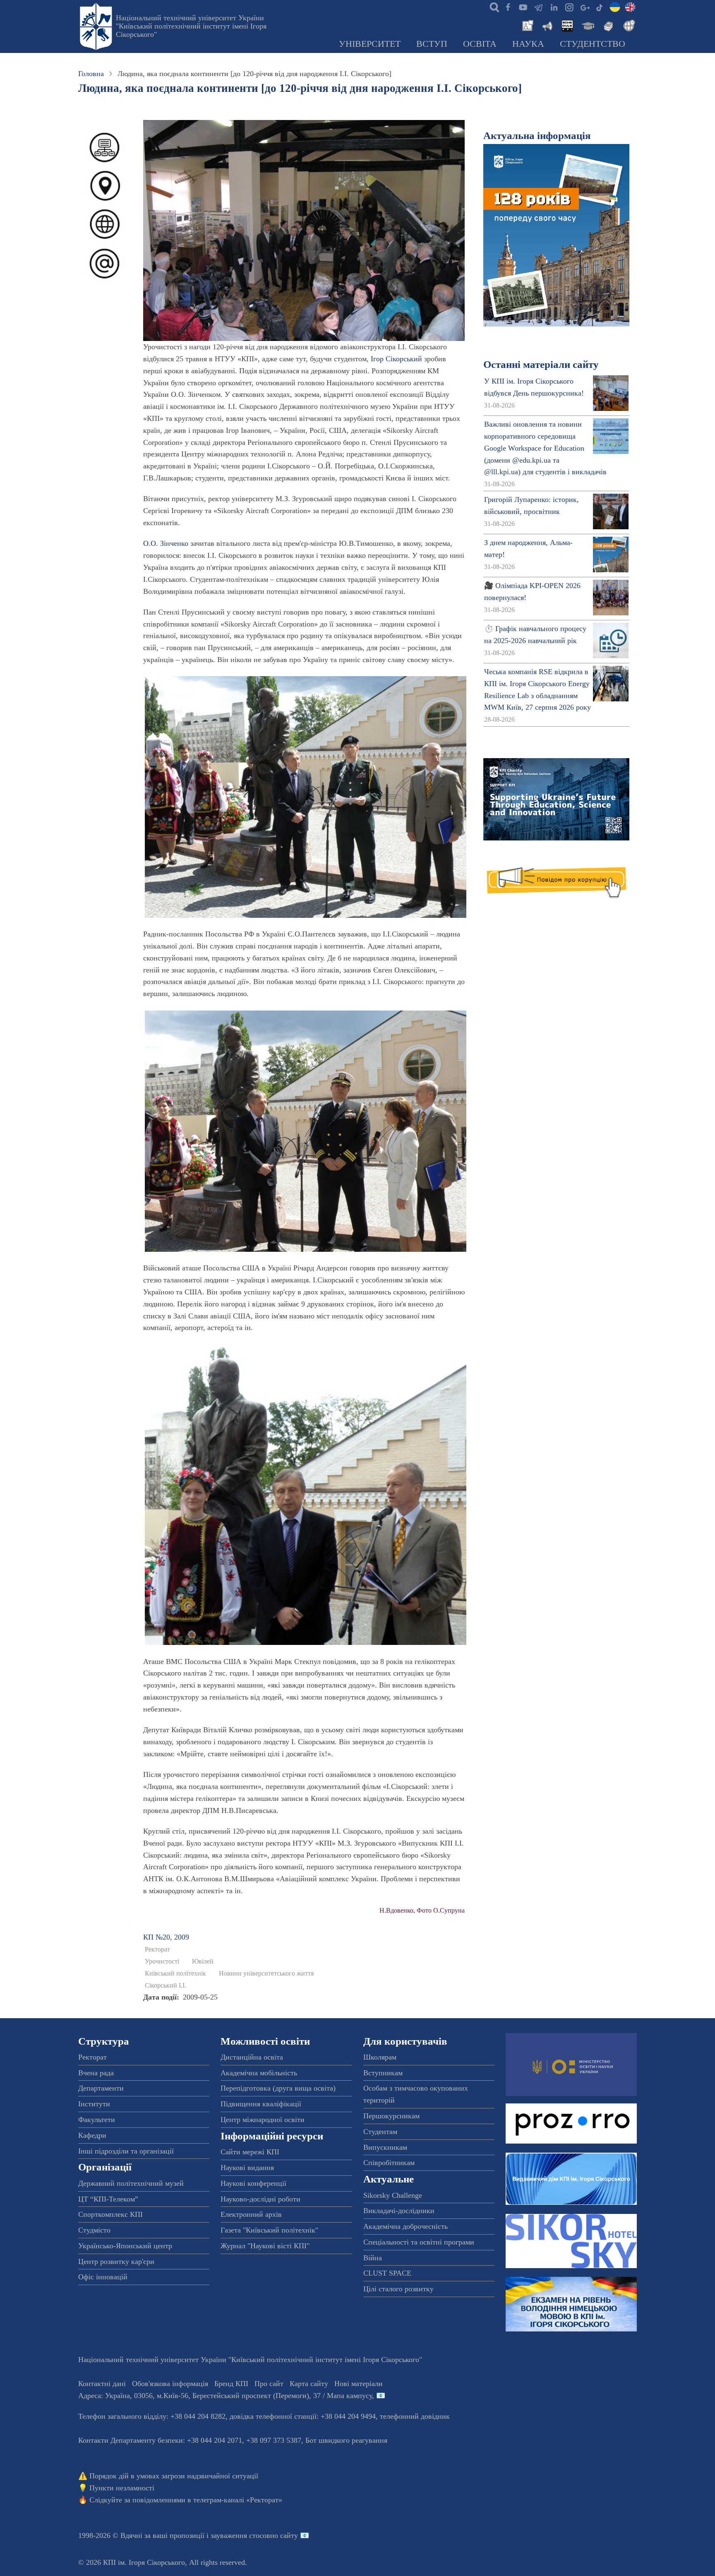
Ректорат (157, 1949)
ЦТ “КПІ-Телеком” (108, 2199)
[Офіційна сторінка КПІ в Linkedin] (554, 7)
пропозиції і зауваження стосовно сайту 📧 (239, 2535)
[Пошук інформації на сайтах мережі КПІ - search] (492, 7)
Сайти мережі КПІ (250, 2152)
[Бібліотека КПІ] (607, 25)
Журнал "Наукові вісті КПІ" (265, 2246)
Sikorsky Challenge (393, 2195)
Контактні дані (102, 2384)
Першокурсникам (391, 2116)
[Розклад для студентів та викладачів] (567, 25)
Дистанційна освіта (252, 2057)
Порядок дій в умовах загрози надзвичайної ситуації (174, 2476)
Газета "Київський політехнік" (269, 2230)
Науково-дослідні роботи (260, 2199)
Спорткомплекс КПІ (110, 2214)
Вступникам (383, 2073)
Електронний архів (251, 2214)
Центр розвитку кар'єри (116, 2262)
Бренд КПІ (231, 2384)
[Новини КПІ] (526, 25)
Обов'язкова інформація (170, 2384)
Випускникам (385, 2147)
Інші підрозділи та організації (126, 2151)
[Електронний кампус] (587, 25)
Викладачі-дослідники (399, 2211)
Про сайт (269, 2384)
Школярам (380, 2057)
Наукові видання (247, 2168)
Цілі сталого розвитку (398, 2289)
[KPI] (630, 7)
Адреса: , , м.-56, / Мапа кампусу (225, 2396)
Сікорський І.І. (166, 1985)
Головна (91, 74)
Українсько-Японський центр (125, 2246)
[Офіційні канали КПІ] (538, 7)
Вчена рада (96, 2073)
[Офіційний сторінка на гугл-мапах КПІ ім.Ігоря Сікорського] (584, 7)
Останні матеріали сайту (541, 364)
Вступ (432, 44)
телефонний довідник (415, 2416)
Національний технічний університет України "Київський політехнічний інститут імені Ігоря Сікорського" (191, 26)
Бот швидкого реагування (346, 2440)
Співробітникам (389, 2163)
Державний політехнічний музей (131, 2183)
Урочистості (162, 1961)
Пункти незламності (122, 2488)
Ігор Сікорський (396, 359)
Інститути (94, 2104)
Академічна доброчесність (405, 2226)
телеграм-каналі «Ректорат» (238, 2500)
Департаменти (101, 2088)
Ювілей (203, 1961)
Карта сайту (309, 2384)
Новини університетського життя (266, 1973)
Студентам (380, 2132)
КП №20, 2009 (166, 1937)
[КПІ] (615, 7)
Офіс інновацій (103, 2277)
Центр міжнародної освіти (263, 2120)
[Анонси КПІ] (547, 25)
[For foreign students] (628, 25)
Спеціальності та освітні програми (419, 2242)
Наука (528, 44)
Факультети (97, 2120)
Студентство (593, 44)
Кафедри (92, 2135)
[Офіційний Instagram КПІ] (569, 7)
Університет (370, 44)
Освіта (480, 44)
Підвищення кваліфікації (261, 2104)
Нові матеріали (359, 2384)
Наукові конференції (253, 2183)
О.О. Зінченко (166, 543)
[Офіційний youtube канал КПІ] (523, 7)
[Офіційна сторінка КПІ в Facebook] (508, 7)
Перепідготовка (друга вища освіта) (278, 2088)
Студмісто (94, 2230)
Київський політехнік (175, 1973)
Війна (373, 2258)
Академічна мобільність (259, 2073)
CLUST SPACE (387, 2273)
